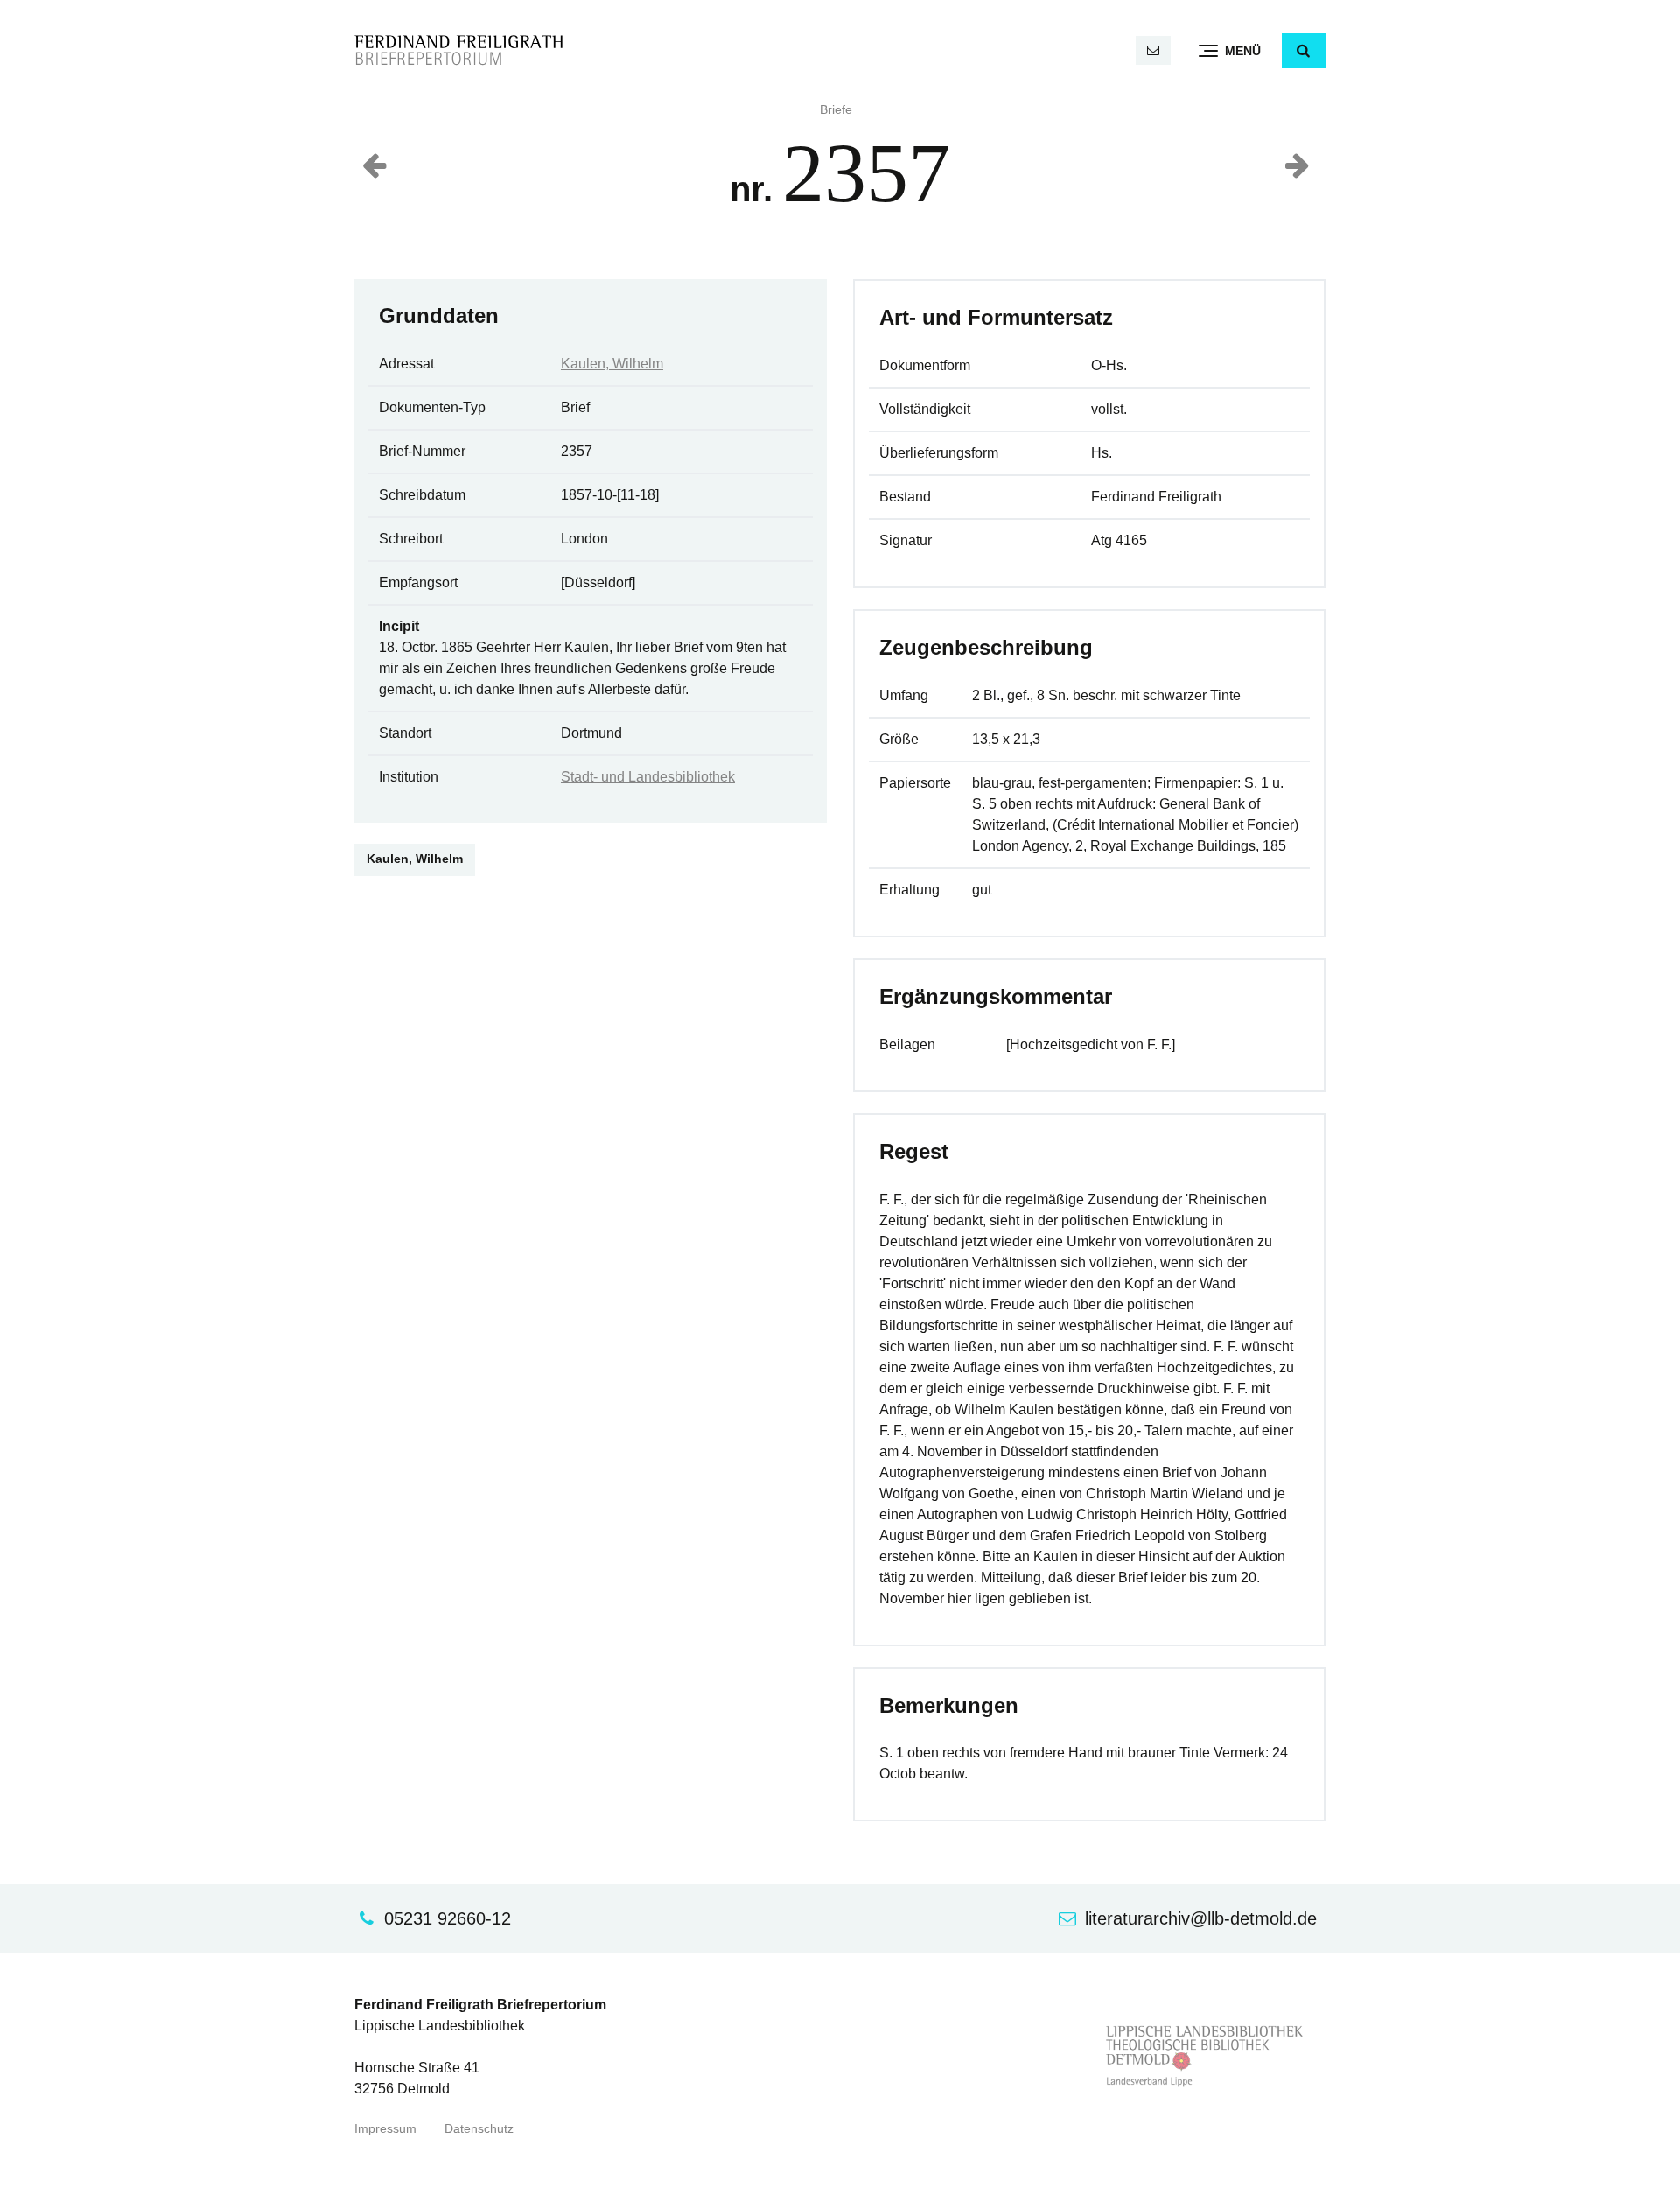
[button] (1304, 51)
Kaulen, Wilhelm (612, 364)
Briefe (836, 110)
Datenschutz (479, 2129)
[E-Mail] (1153, 50)
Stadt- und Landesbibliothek (648, 777)
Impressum (385, 2129)
